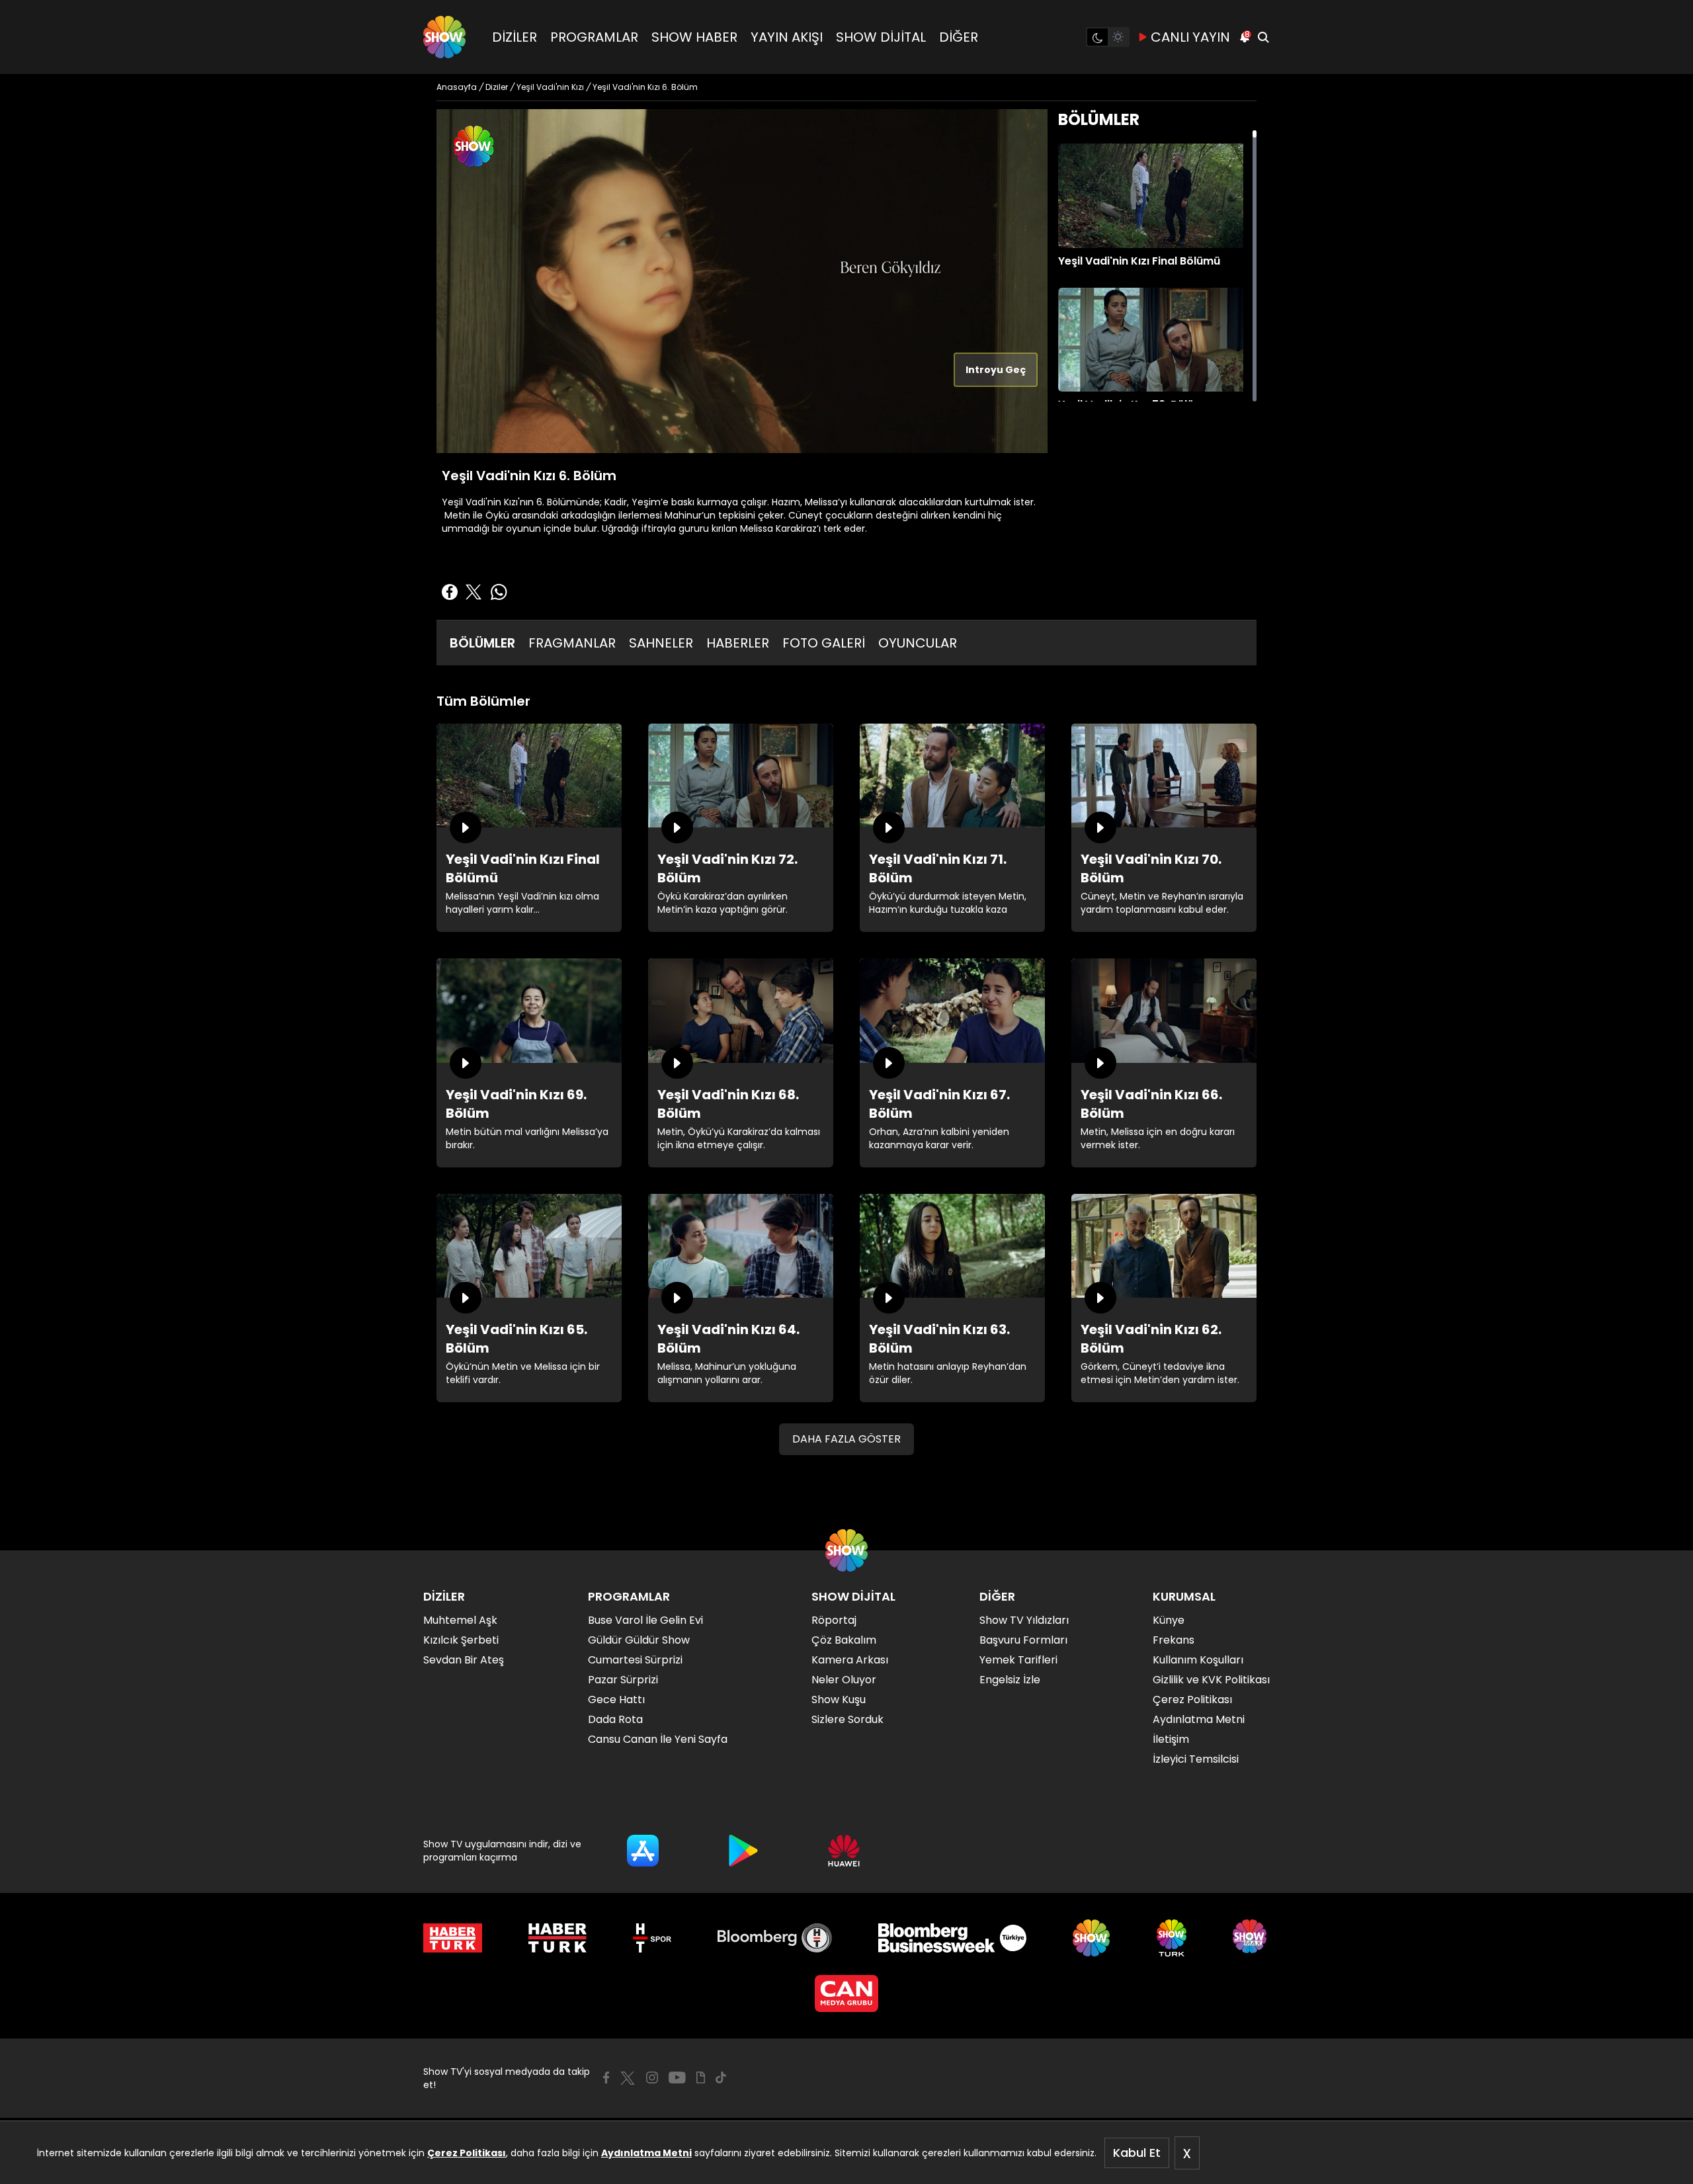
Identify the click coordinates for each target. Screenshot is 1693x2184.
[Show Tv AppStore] (643, 1851)
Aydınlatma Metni (646, 2153)
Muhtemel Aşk (460, 1620)
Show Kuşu (839, 1700)
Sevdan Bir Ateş (464, 1660)
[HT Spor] (652, 1938)
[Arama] (1263, 37)
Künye (1169, 1620)
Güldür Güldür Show (639, 1640)
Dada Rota (615, 1719)
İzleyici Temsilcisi (1196, 1759)
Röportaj (834, 1620)
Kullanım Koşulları (1198, 1660)
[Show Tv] (444, 37)
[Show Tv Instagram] (652, 2078)
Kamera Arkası (850, 1660)
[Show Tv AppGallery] (844, 1851)
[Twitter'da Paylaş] (474, 592)
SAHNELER (661, 643)
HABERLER (738, 643)
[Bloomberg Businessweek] (952, 1938)
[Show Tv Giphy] (701, 2078)
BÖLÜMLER (482, 643)
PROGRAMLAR (594, 37)
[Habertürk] (453, 1938)
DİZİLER (515, 37)
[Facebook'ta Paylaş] (450, 592)
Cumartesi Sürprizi (635, 1660)
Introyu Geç (996, 370)
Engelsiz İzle (1010, 1680)
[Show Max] (1251, 1938)
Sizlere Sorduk (847, 1719)
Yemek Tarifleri (1018, 1660)
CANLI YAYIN (1190, 37)
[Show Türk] (1172, 1938)
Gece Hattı (616, 1700)
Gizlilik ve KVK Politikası (1211, 1680)
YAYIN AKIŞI (787, 37)
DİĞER (959, 37)
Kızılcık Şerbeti (461, 1640)
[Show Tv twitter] (628, 2078)
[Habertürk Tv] (557, 1938)
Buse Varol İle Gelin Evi (645, 1620)
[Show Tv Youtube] (677, 2078)
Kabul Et (1137, 2153)
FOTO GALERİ (824, 643)
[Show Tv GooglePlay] (743, 1851)
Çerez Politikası (467, 2153)
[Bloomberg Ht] (775, 1938)
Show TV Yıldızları (1024, 1620)
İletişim (1171, 1739)
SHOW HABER (694, 37)
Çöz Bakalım (844, 1640)
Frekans (1174, 1640)
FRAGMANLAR (572, 643)
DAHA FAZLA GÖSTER (846, 1439)
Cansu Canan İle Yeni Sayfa (658, 1739)
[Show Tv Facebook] (606, 2078)
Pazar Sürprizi (623, 1680)
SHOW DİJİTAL (881, 37)
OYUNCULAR (918, 643)
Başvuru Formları (1023, 1640)
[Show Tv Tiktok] (721, 2078)
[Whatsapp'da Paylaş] (499, 592)
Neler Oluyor (844, 1680)
